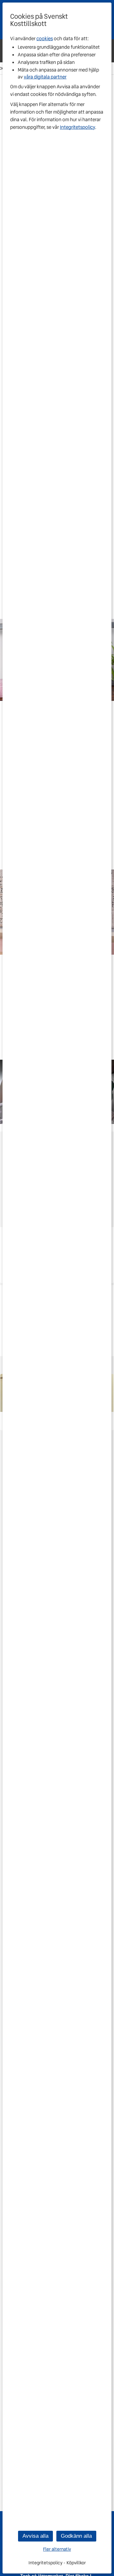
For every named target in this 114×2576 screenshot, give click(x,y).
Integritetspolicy (77, 127)
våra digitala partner (45, 77)
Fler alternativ (57, 2549)
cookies (45, 39)
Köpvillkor (76, 2563)
